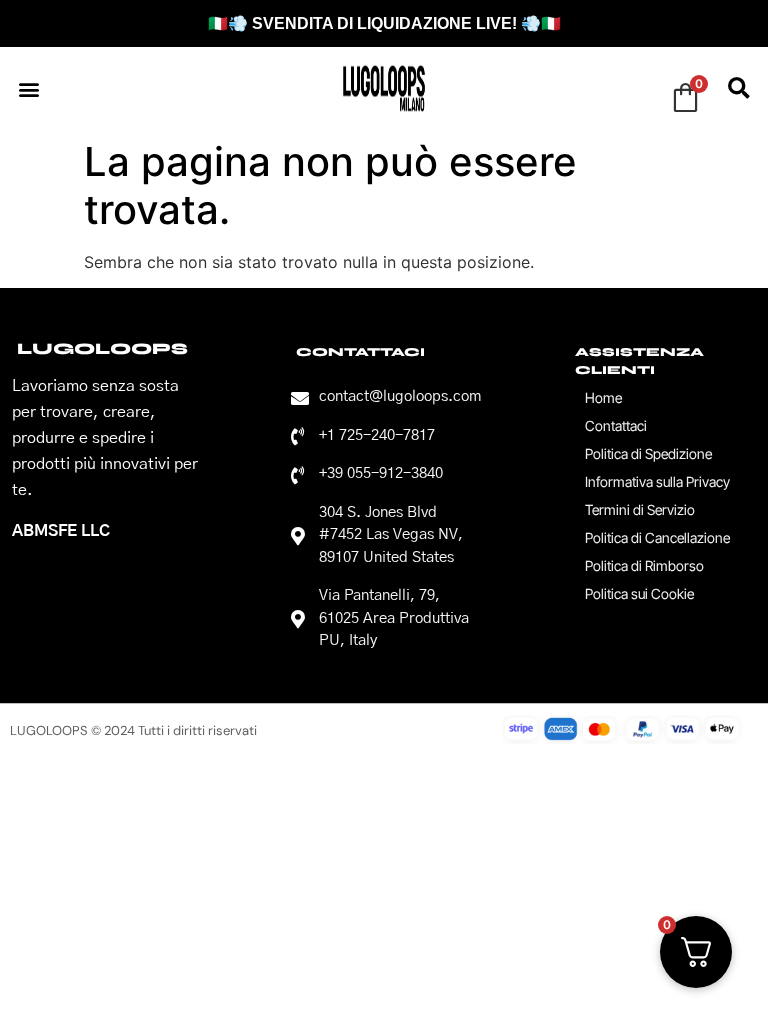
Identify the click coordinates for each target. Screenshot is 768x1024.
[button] (28, 88)
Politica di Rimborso (644, 565)
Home (603, 397)
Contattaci (616, 425)
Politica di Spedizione (648, 453)
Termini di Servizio (640, 509)
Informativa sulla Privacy (657, 481)
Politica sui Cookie (639, 593)
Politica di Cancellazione (657, 537)
